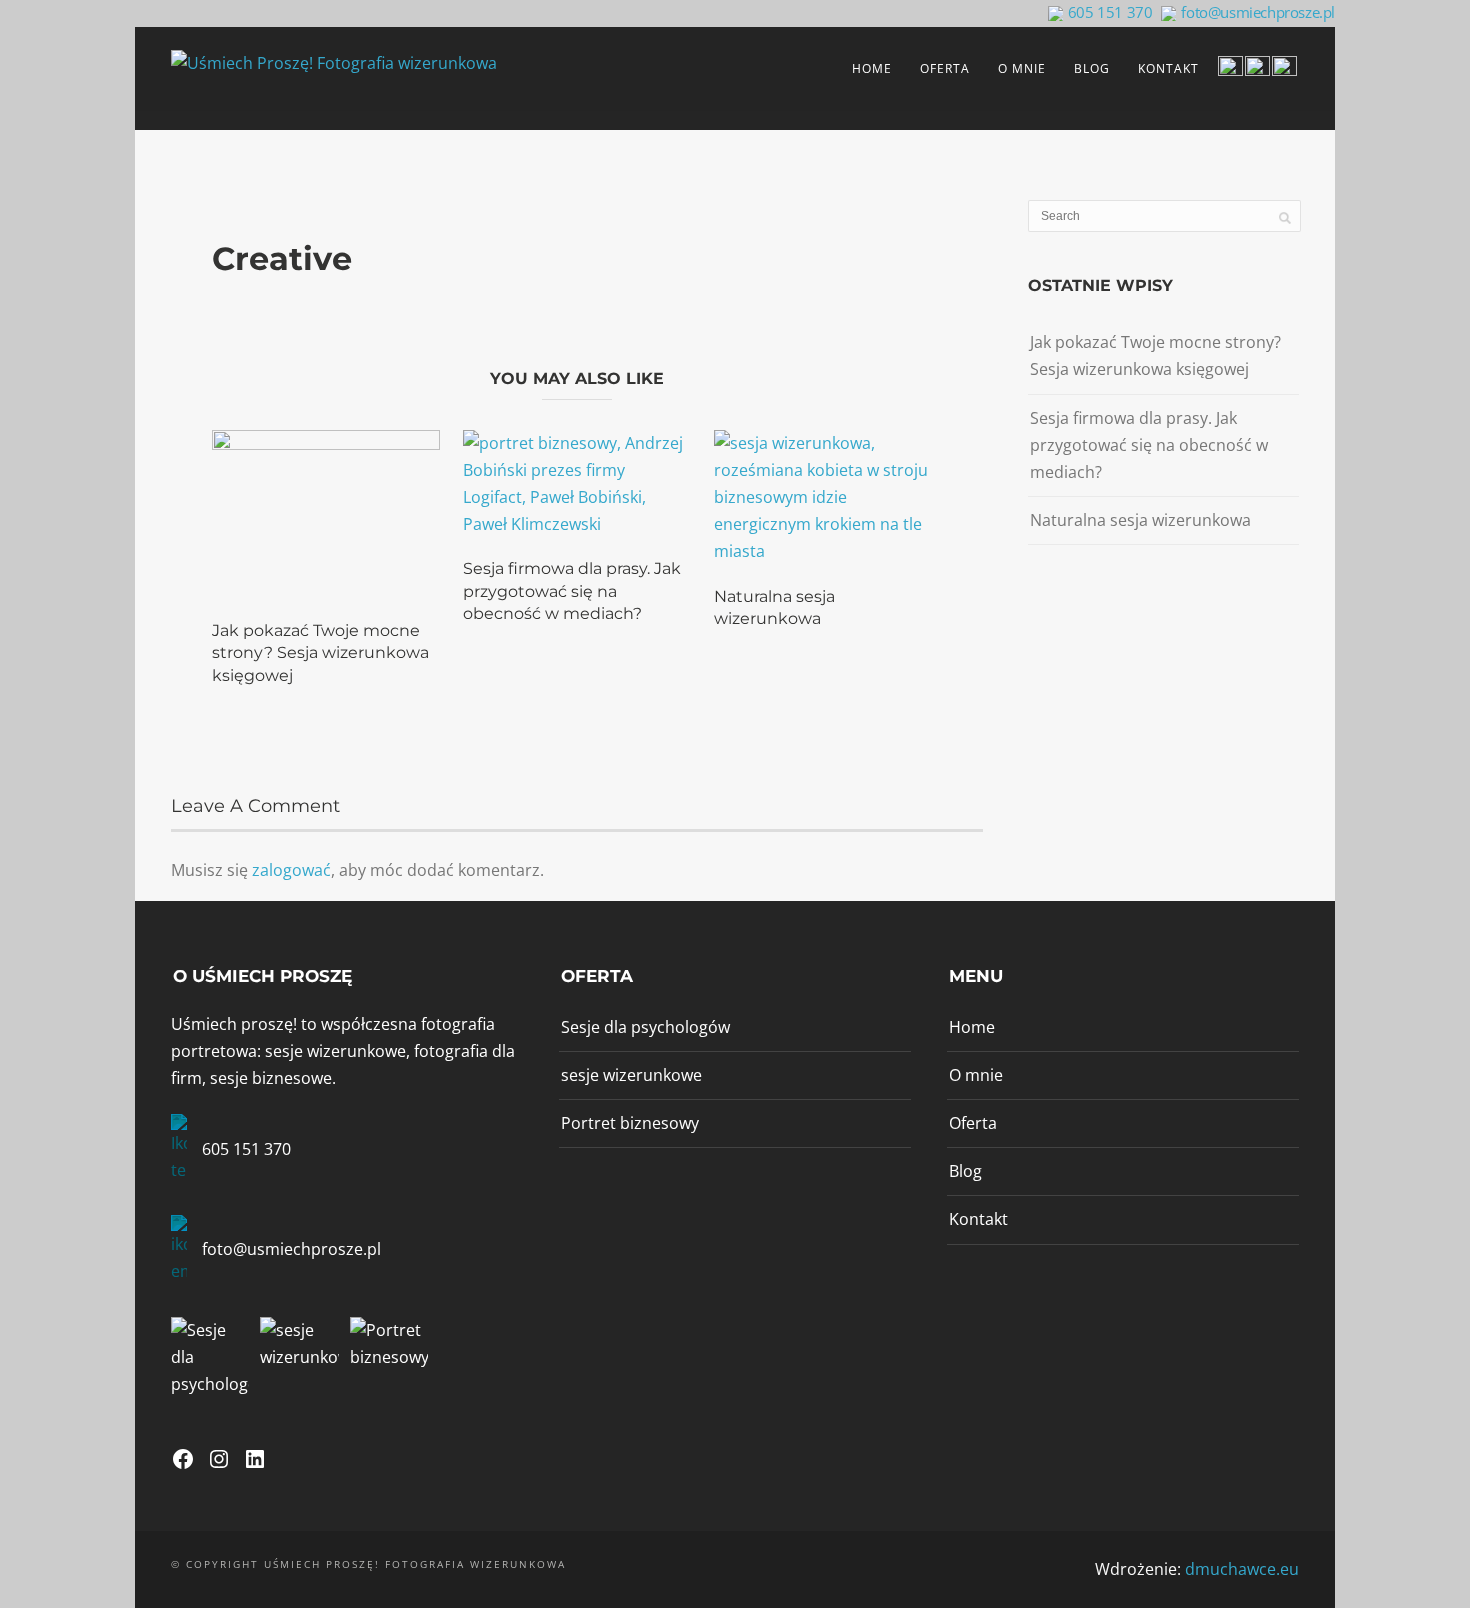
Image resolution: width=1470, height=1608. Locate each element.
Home (872, 68)
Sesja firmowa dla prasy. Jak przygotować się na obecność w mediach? (572, 591)
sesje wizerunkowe (631, 1075)
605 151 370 (1110, 12)
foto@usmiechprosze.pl (1258, 12)
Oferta (945, 68)
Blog (1092, 68)
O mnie (1022, 68)
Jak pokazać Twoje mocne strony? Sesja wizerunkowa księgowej (320, 653)
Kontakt (1168, 68)
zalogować (291, 870)
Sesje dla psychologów (645, 1027)
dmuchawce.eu (1242, 1569)
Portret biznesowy (630, 1123)
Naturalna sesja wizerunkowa (1140, 520)
